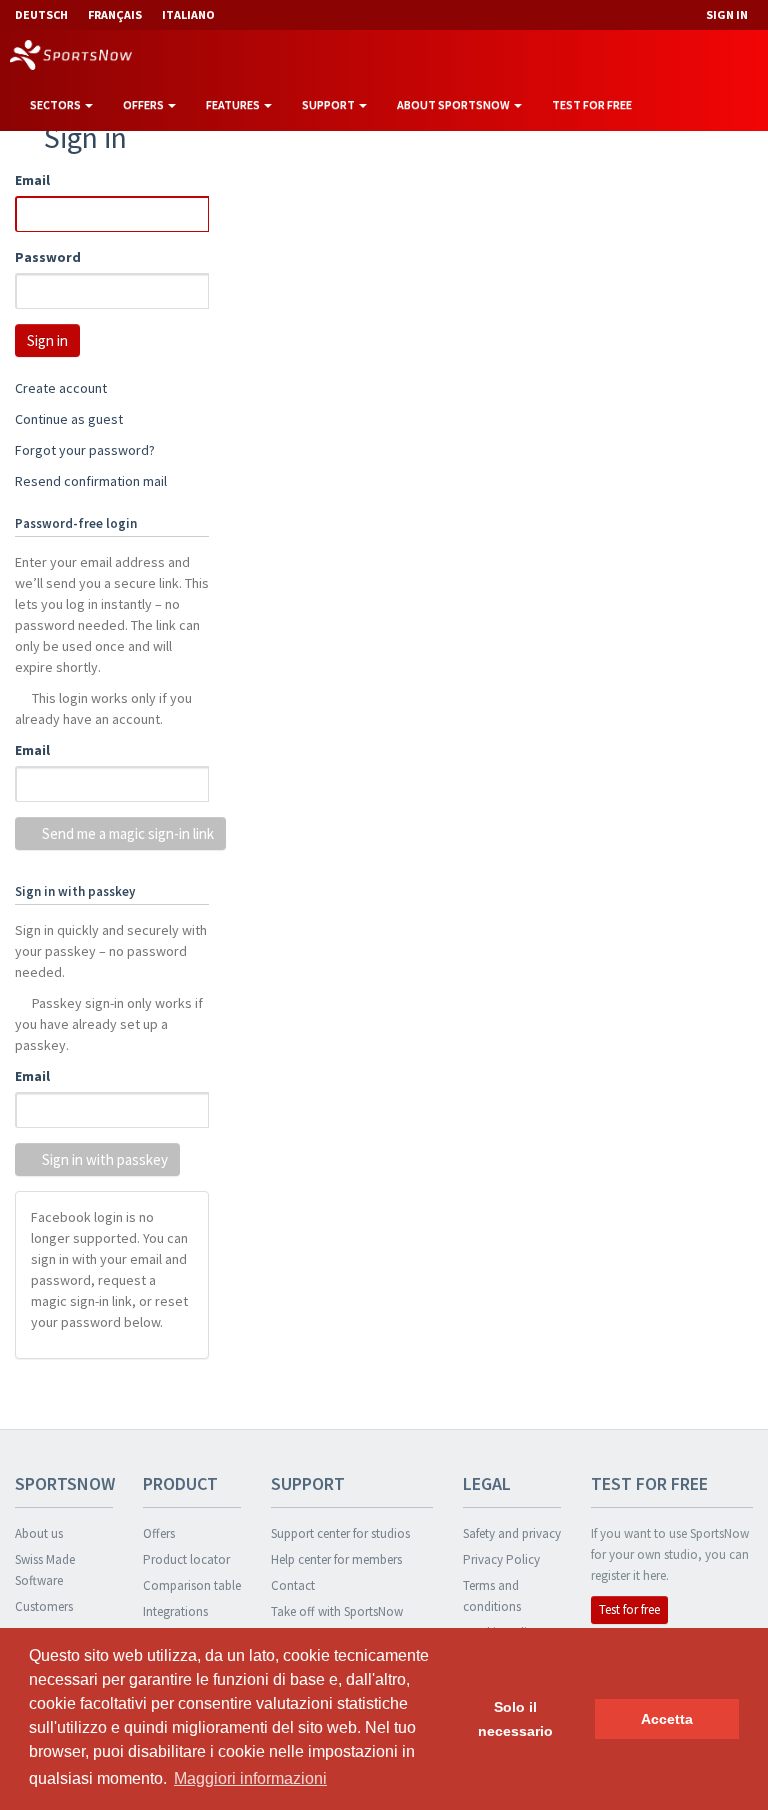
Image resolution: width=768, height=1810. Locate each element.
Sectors (56, 104)
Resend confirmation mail (91, 481)
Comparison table (192, 1585)
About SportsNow (454, 104)
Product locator (186, 1559)
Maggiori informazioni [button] (250, 1778)
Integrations (175, 1611)
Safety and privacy (512, 1533)
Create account (61, 388)
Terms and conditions (492, 1596)
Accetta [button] (667, 1719)
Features (234, 104)
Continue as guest (69, 419)
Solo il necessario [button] (515, 1719)
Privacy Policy (501, 1559)
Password (48, 257)
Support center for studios (340, 1533)
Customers (44, 1606)
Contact (293, 1585)
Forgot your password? (85, 450)
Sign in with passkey (103, 1159)
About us (39, 1533)
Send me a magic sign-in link (126, 833)
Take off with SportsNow (337, 1611)
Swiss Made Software (45, 1570)
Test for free (592, 104)
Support (329, 104)
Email (32, 180)
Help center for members (336, 1559)
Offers (144, 104)
